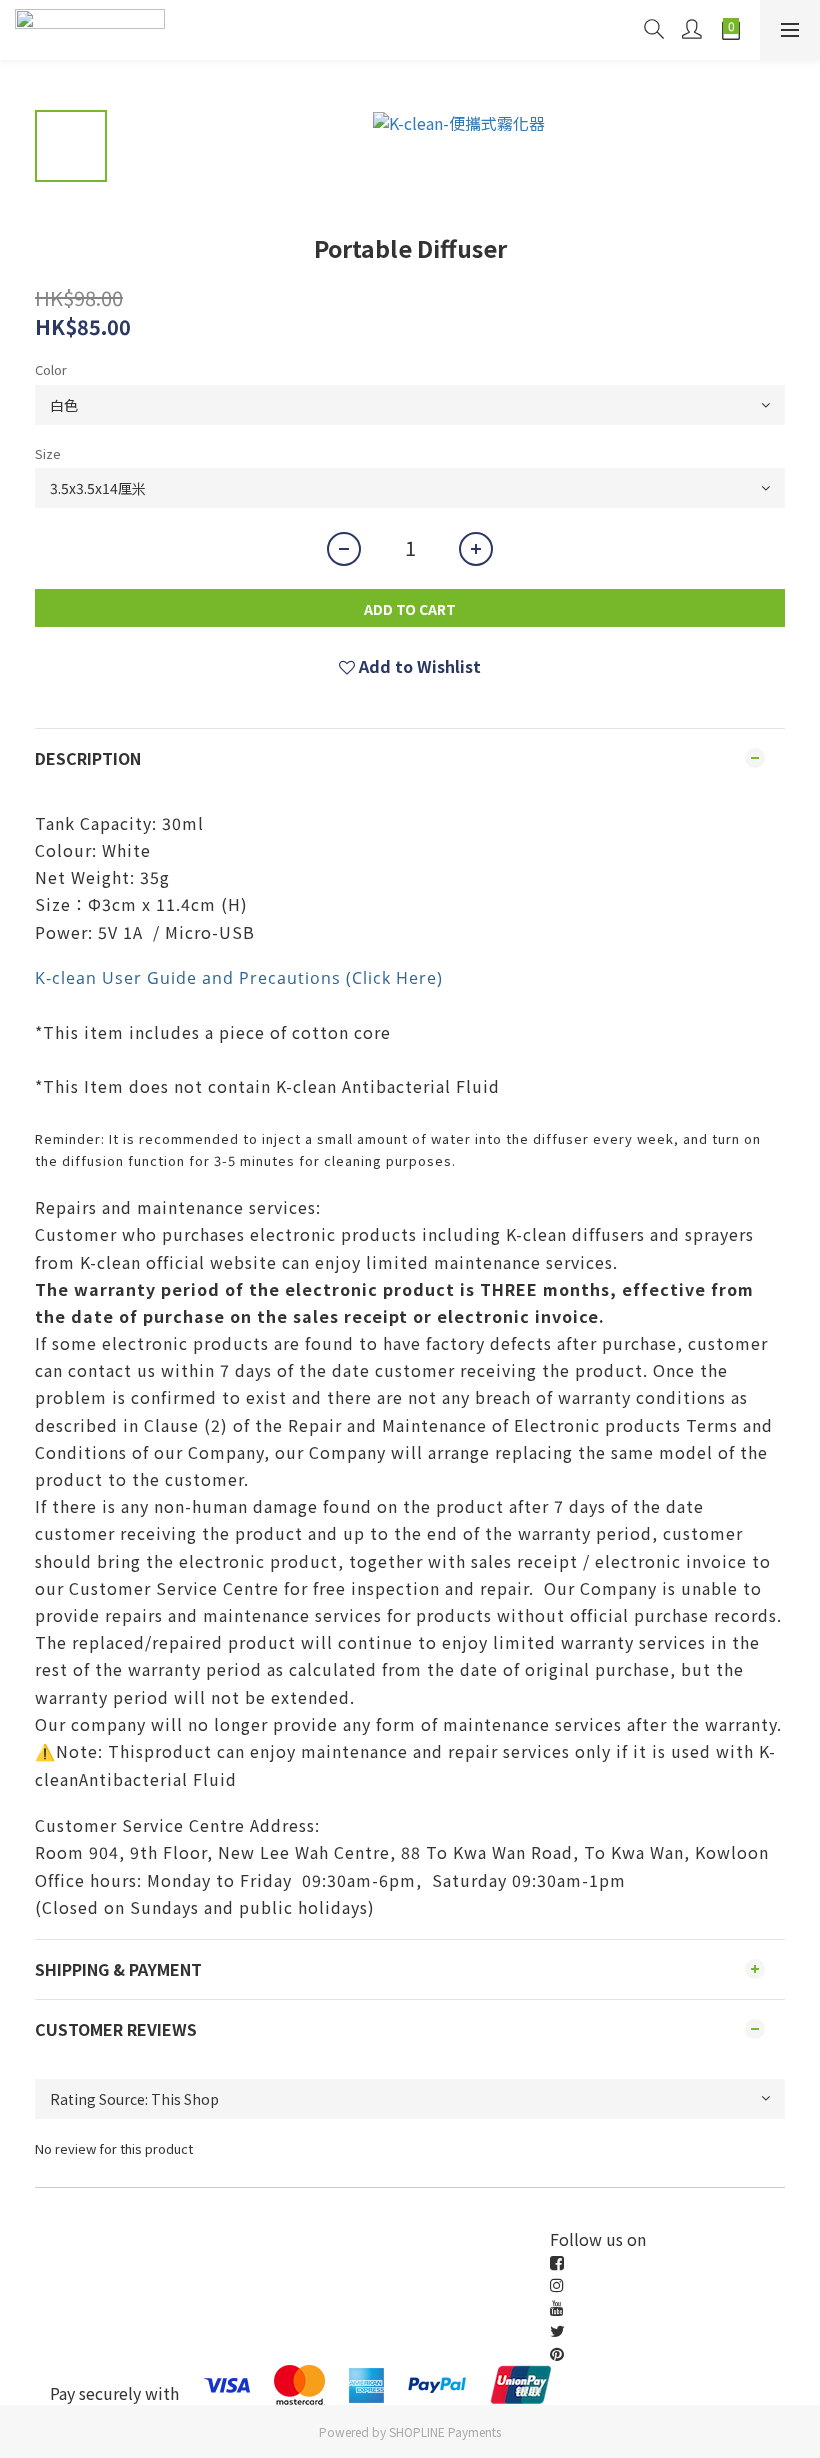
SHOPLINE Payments (445, 2431)
